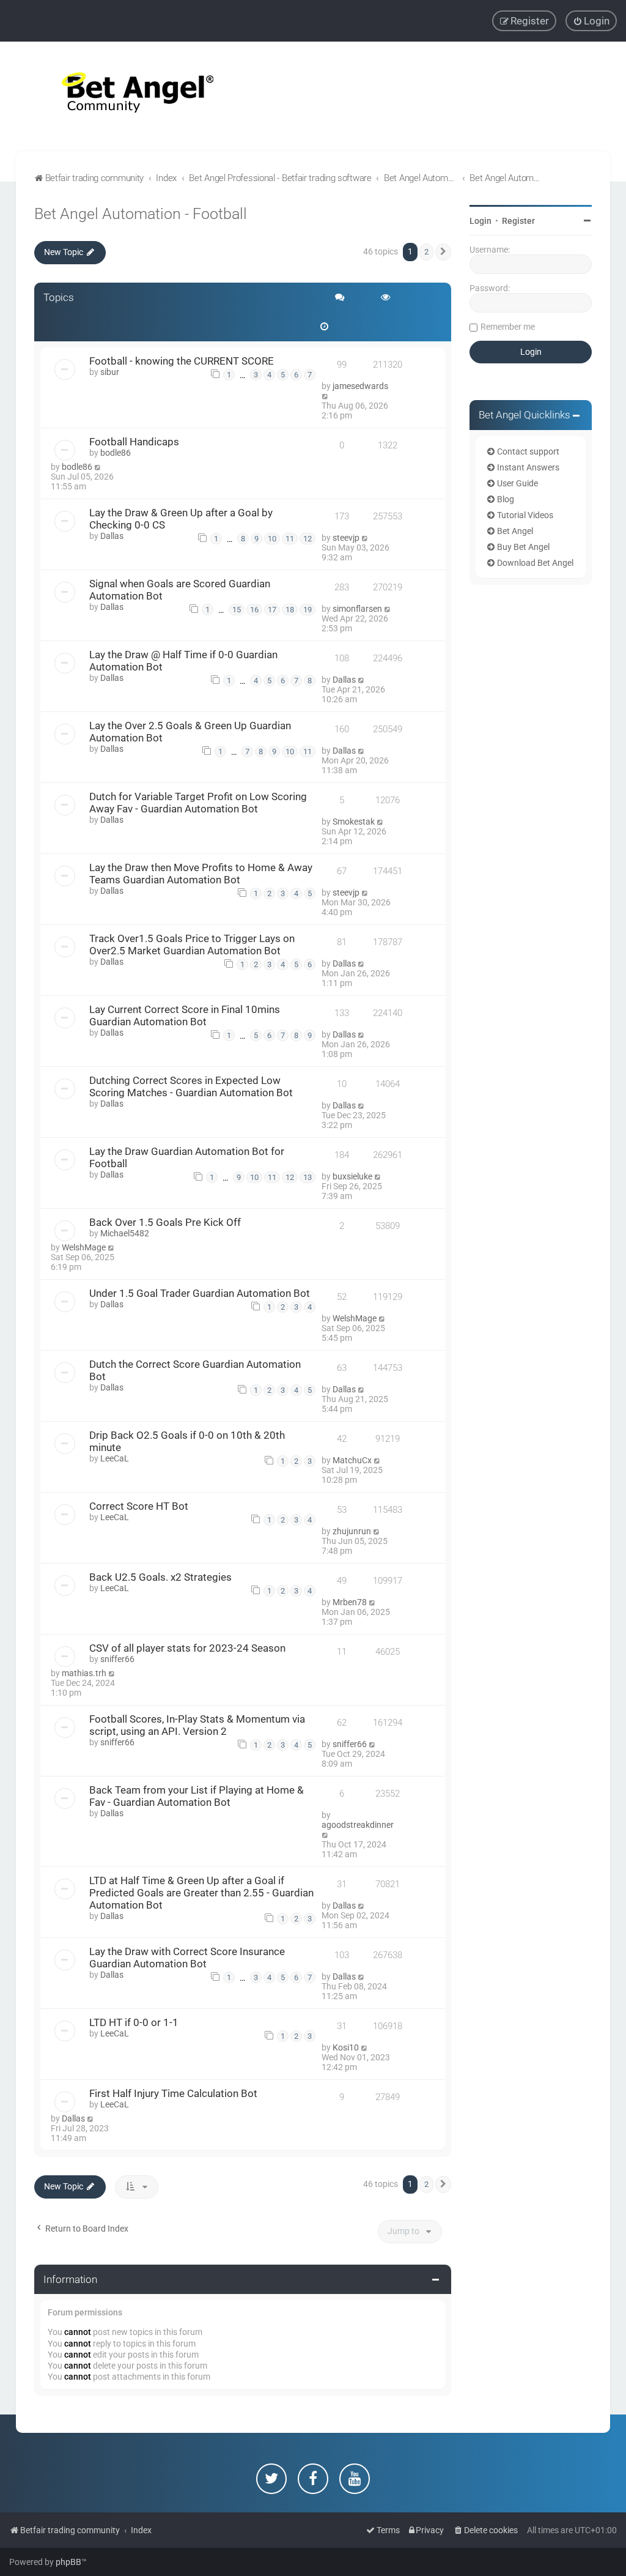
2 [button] (426, 252)
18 (290, 610)
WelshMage (84, 1247)
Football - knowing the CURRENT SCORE (182, 361)
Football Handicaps (134, 442)
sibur (110, 372)
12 (307, 539)
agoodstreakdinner (358, 1825)
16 (254, 610)
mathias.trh (84, 1673)
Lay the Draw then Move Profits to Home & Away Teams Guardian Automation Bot (201, 874)
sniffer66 (117, 1659)
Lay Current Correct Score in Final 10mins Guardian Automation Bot (185, 1015)
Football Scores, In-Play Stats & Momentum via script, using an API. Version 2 (197, 1725)
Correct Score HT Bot (139, 1506)
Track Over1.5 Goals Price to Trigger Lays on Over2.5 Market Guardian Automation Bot (192, 945)
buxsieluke (352, 1176)
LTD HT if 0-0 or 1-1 (134, 2022)
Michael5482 (125, 1233)
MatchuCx (352, 1460)
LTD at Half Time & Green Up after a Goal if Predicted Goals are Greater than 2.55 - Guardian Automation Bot (201, 1893)
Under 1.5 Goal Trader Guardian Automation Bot (200, 1293)
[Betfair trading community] (122, 96)
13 (307, 1177)
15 (237, 610)
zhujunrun (352, 1531)
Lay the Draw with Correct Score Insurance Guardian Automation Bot (187, 1958)
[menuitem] (591, 21)
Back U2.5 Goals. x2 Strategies (160, 1577)
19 (307, 610)
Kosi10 (346, 2047)
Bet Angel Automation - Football (141, 214)
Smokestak (354, 822)
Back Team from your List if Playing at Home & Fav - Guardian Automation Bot (197, 1796)
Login (481, 221)
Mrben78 (350, 1602)
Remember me (508, 327)
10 (272, 539)
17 (272, 610)
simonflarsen (357, 609)
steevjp (346, 538)
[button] (443, 252)
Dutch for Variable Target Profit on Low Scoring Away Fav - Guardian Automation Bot (198, 803)
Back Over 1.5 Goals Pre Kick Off (165, 1222)
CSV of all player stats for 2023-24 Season (187, 1648)
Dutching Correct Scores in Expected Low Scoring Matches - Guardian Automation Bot (191, 1086)
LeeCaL (115, 1458)
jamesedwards (360, 386)
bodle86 (116, 453)
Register (518, 221)
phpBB (68, 2562)
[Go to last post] (326, 396)
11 (290, 539)
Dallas (112, 536)
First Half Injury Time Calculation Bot (173, 2093)
